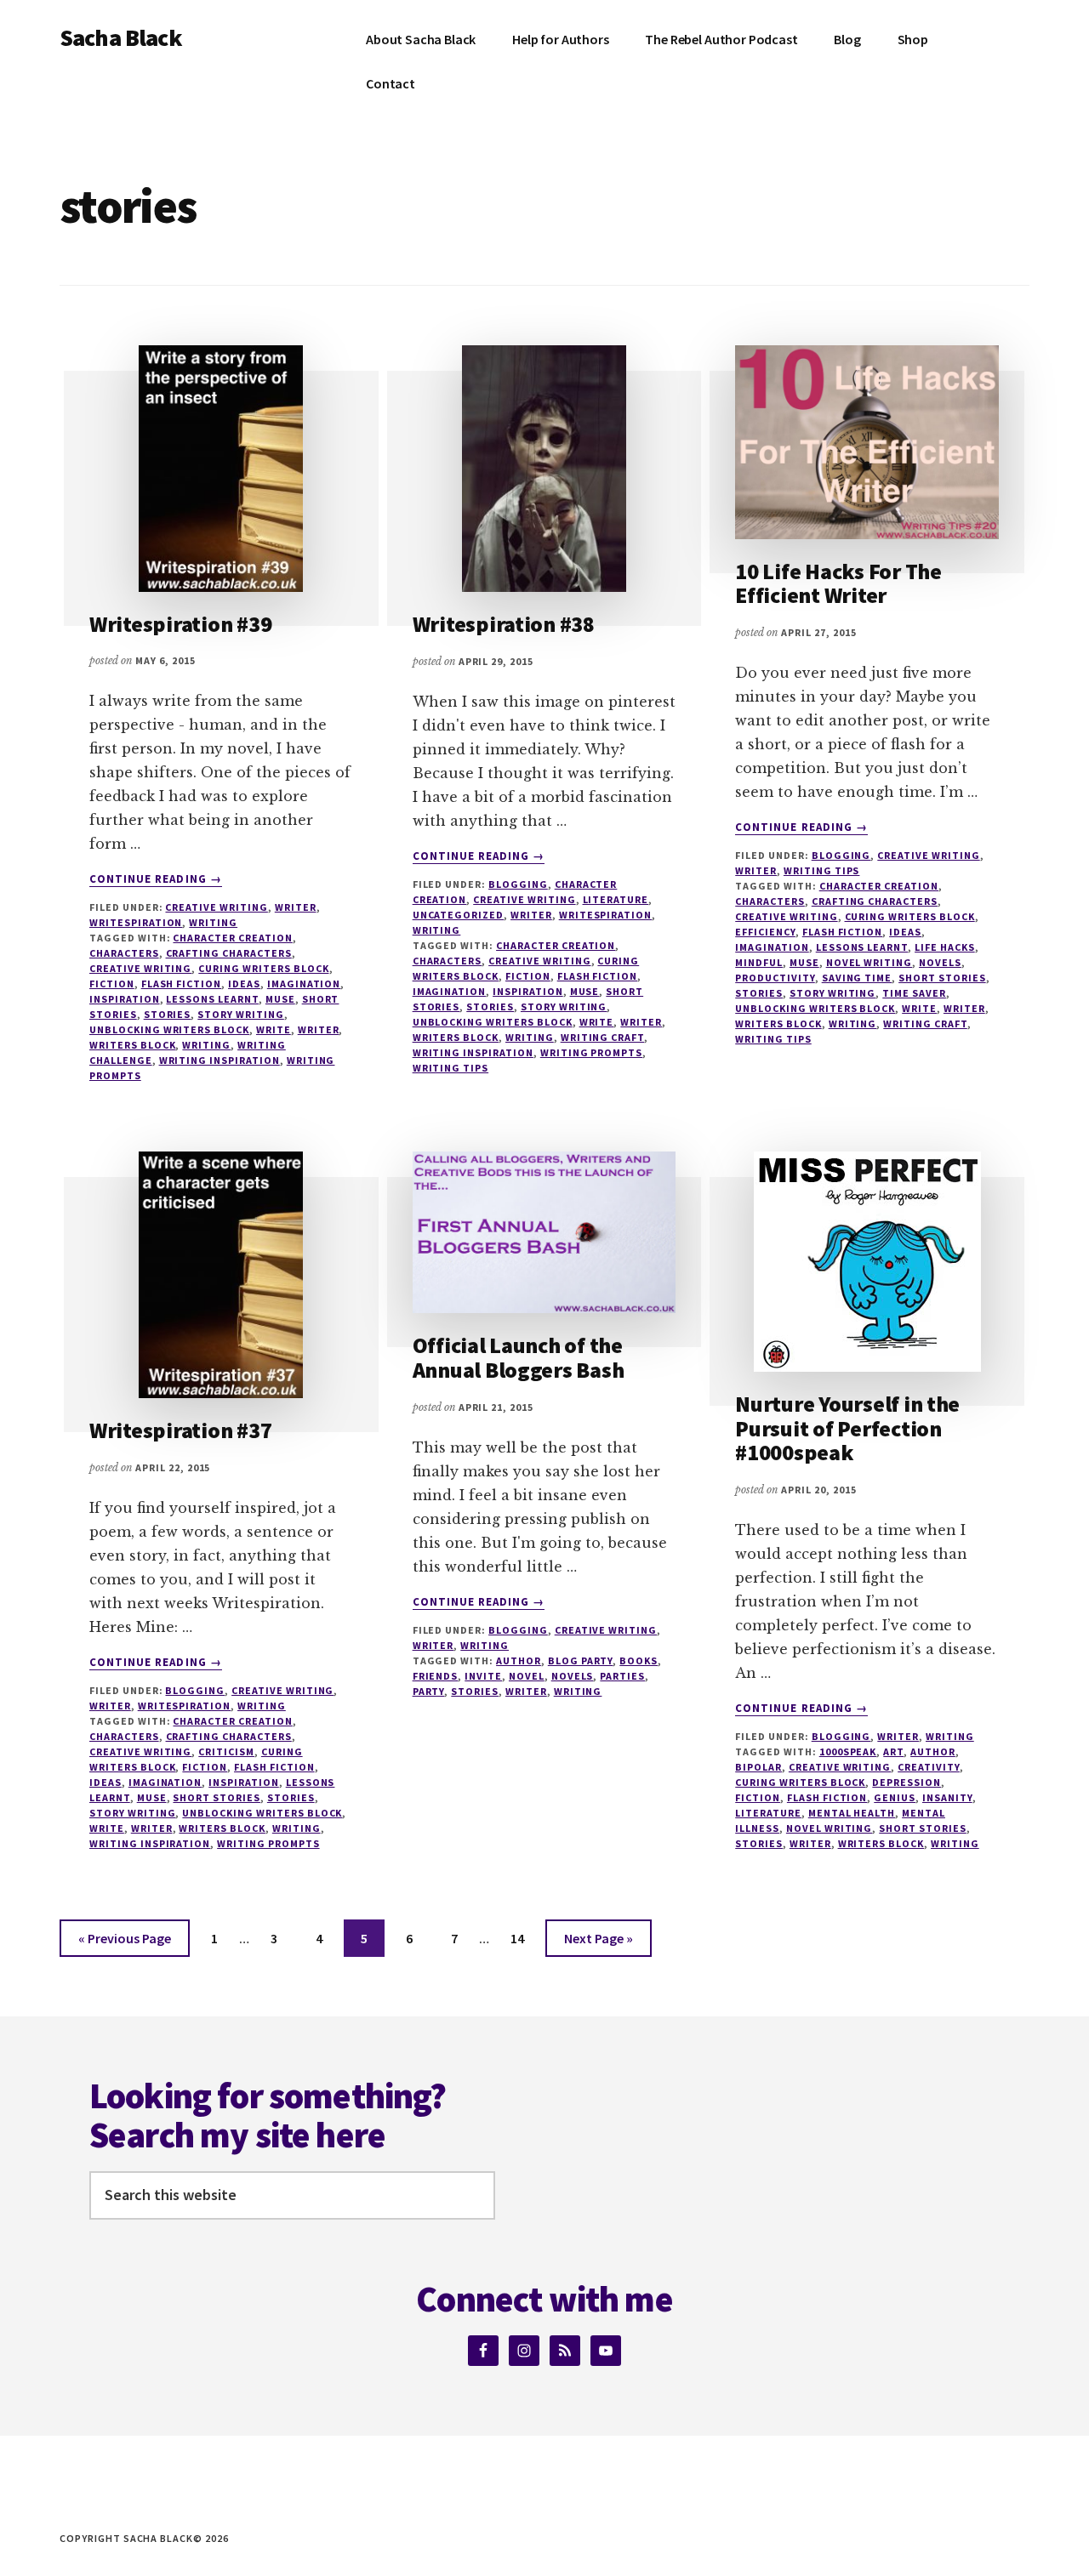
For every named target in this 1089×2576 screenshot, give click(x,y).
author (519, 1660)
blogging (518, 884)
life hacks (945, 947)
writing (206, 1045)
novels (940, 962)
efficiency (765, 932)
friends (436, 1676)
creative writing (216, 907)
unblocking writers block (169, 1029)
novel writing (869, 962)
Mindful (759, 962)
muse (280, 999)
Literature (616, 899)
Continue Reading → (156, 879)
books (639, 1660)
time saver (914, 993)
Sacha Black (121, 37)
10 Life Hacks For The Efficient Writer (838, 583)
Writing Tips (822, 870)
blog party (581, 1660)
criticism (226, 1751)
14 (524, 1938)
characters (124, 953)
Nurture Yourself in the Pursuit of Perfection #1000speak (847, 1428)
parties (622, 1676)
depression (907, 1782)
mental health (852, 1813)
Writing (213, 922)
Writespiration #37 (180, 1430)
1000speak (848, 1751)
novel (527, 1676)
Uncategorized (458, 915)
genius (895, 1797)
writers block (132, 1045)
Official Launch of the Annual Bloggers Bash (519, 1357)
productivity (775, 978)
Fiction (112, 984)
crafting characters (229, 953)
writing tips (451, 1068)
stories (168, 1014)
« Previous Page (125, 1943)
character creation (232, 938)
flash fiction (181, 984)
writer (296, 907)
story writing (240, 1014)
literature (768, 1813)
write (274, 1029)
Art (893, 1751)
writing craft (602, 1037)
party (429, 1691)
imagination (304, 984)
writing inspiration (220, 1060)
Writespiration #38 (504, 624)
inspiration (125, 999)
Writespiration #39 (180, 624)
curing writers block (263, 968)
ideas (244, 984)
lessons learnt (212, 999)
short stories (942, 978)
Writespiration (136, 922)
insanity (947, 1797)
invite (483, 1676)
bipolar (758, 1767)
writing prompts (591, 1052)
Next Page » (598, 1943)
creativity (929, 1767)
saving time (857, 978)
